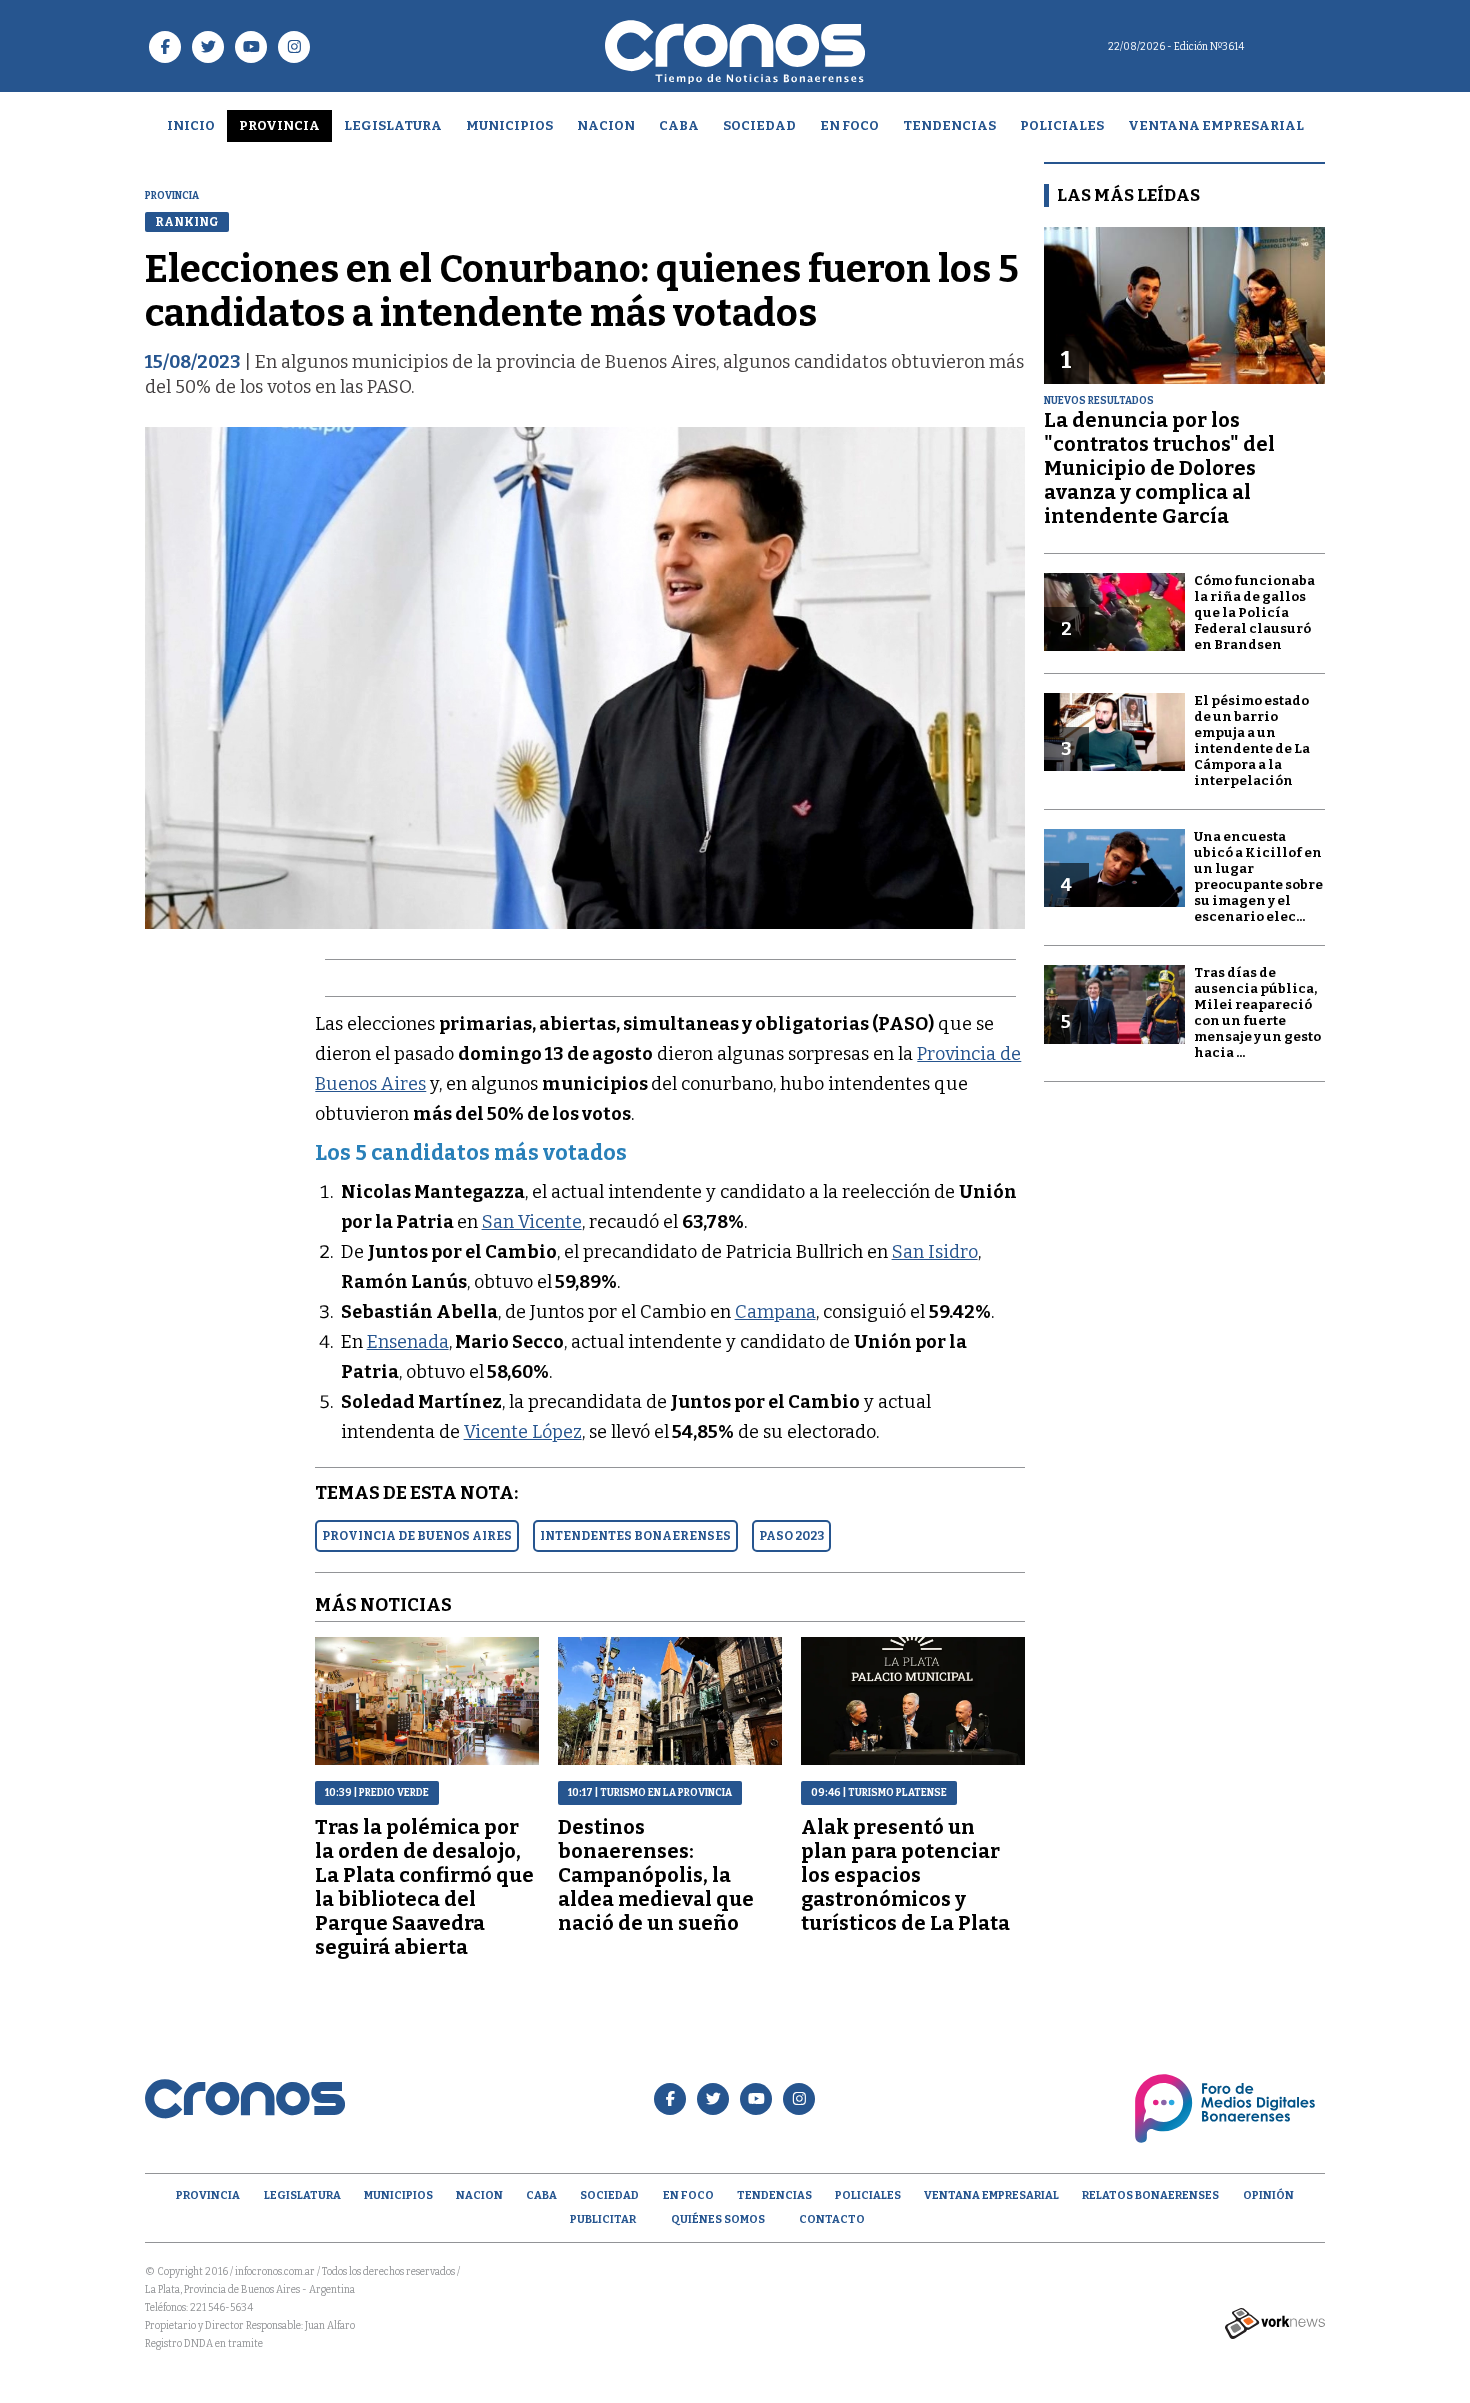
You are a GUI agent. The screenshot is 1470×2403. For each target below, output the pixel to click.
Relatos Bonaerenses (1150, 2195)
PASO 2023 (791, 1536)
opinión (1268, 2195)
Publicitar (603, 2219)
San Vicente (532, 1222)
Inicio (191, 125)
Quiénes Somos (718, 2219)
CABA (679, 125)
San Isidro (935, 1252)
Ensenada (408, 1342)
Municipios (509, 125)
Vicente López (523, 1432)
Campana (775, 1312)
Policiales (1062, 125)
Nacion (606, 125)
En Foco (849, 125)
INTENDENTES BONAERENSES (635, 1536)
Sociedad (759, 125)
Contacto (832, 2219)
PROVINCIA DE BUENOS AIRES (417, 1536)
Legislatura (393, 125)
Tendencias (949, 125)
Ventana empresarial (1216, 125)
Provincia (279, 125)
